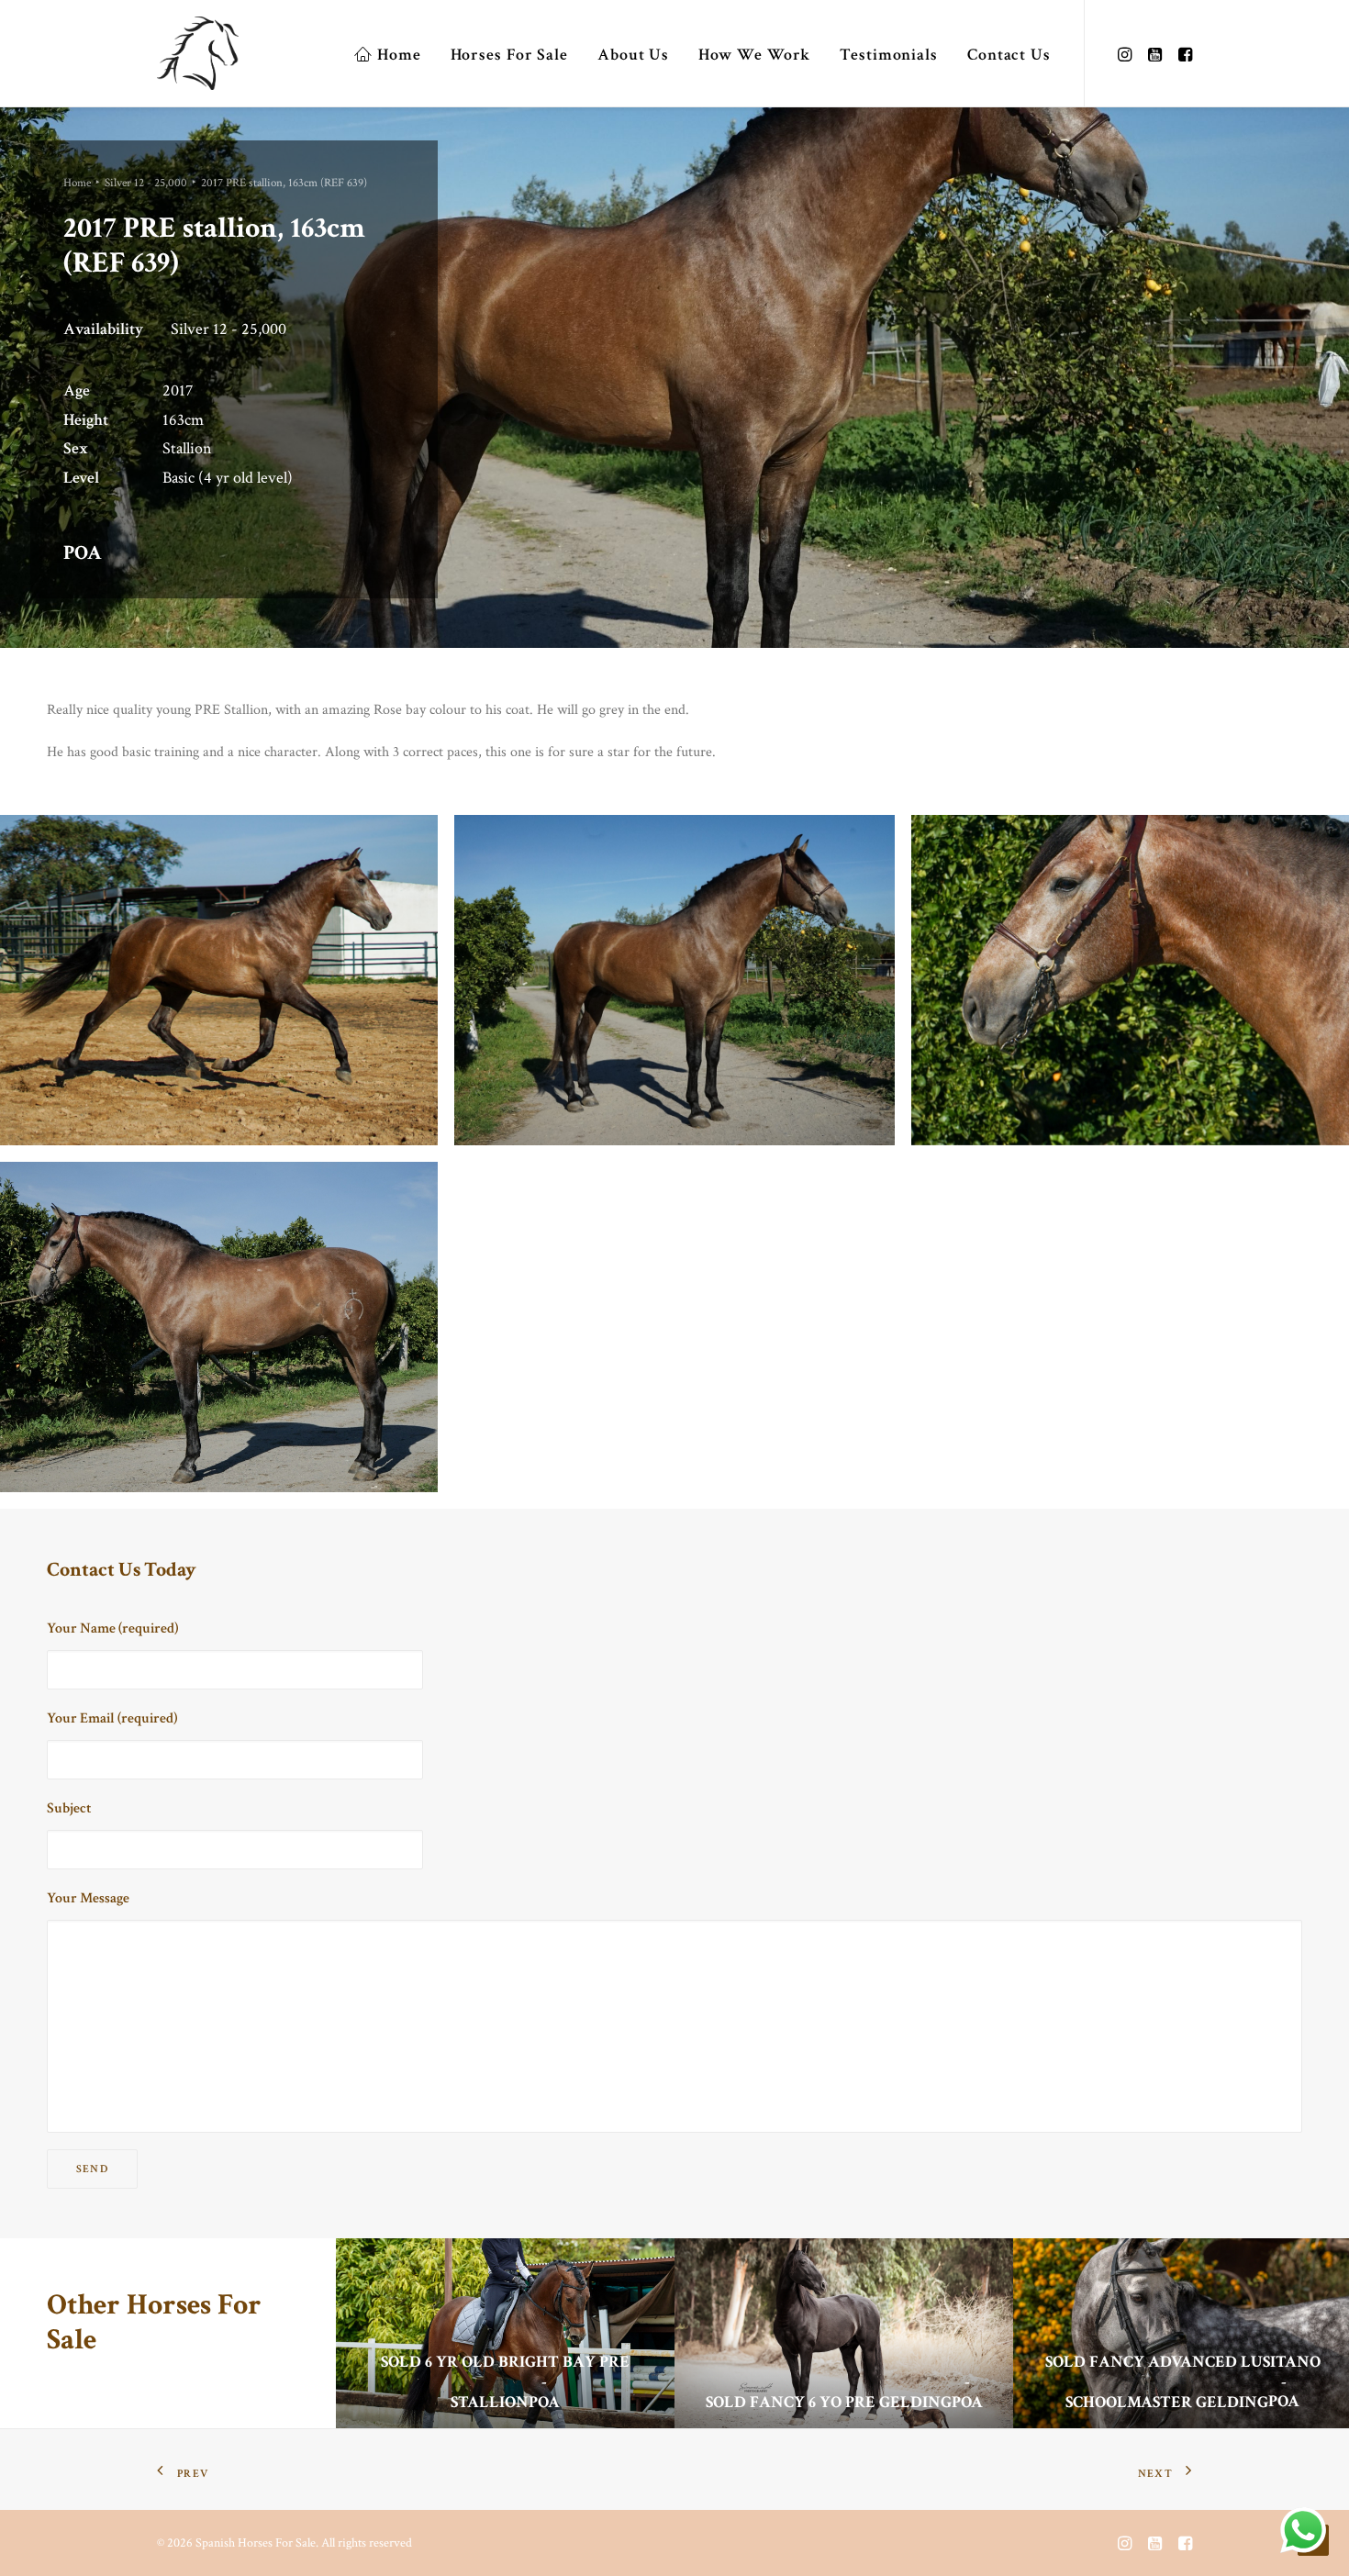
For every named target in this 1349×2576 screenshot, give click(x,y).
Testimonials (889, 55)
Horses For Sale (510, 55)
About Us (633, 55)
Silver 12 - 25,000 (146, 183)
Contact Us (1009, 55)
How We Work (754, 55)
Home (399, 55)
